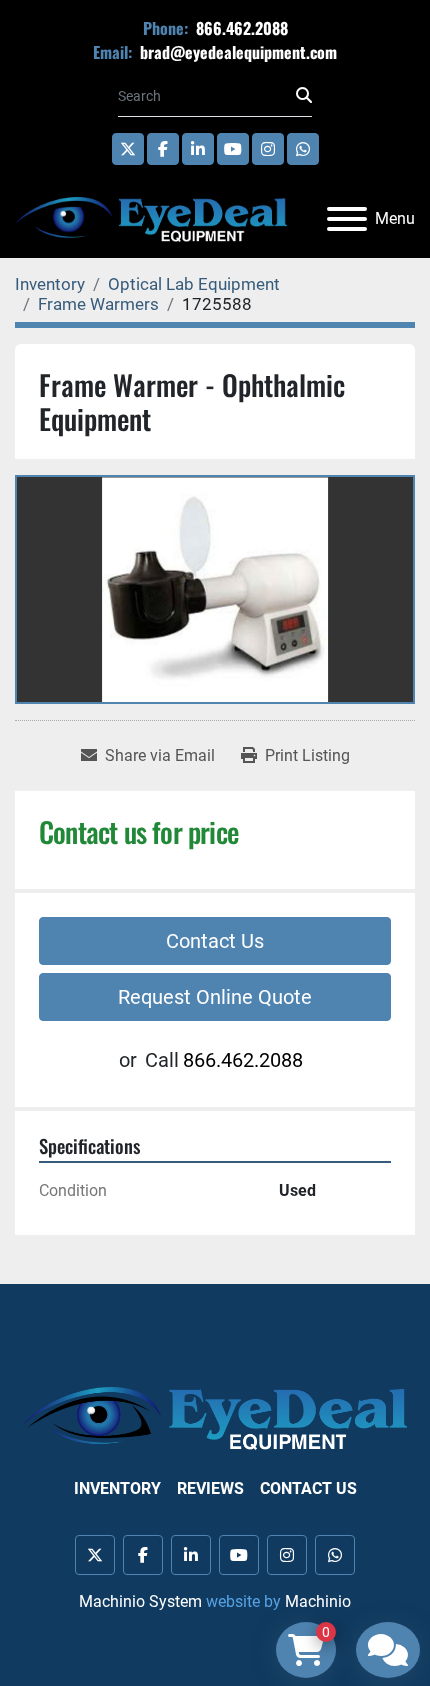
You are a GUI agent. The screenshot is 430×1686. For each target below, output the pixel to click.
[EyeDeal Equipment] (215, 1417)
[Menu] (347, 219)
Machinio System (140, 1601)
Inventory (117, 1488)
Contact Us (215, 941)
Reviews (210, 1488)
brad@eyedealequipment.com (236, 52)
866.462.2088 (240, 28)
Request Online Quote (215, 997)
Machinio (318, 1601)
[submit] (304, 96)
